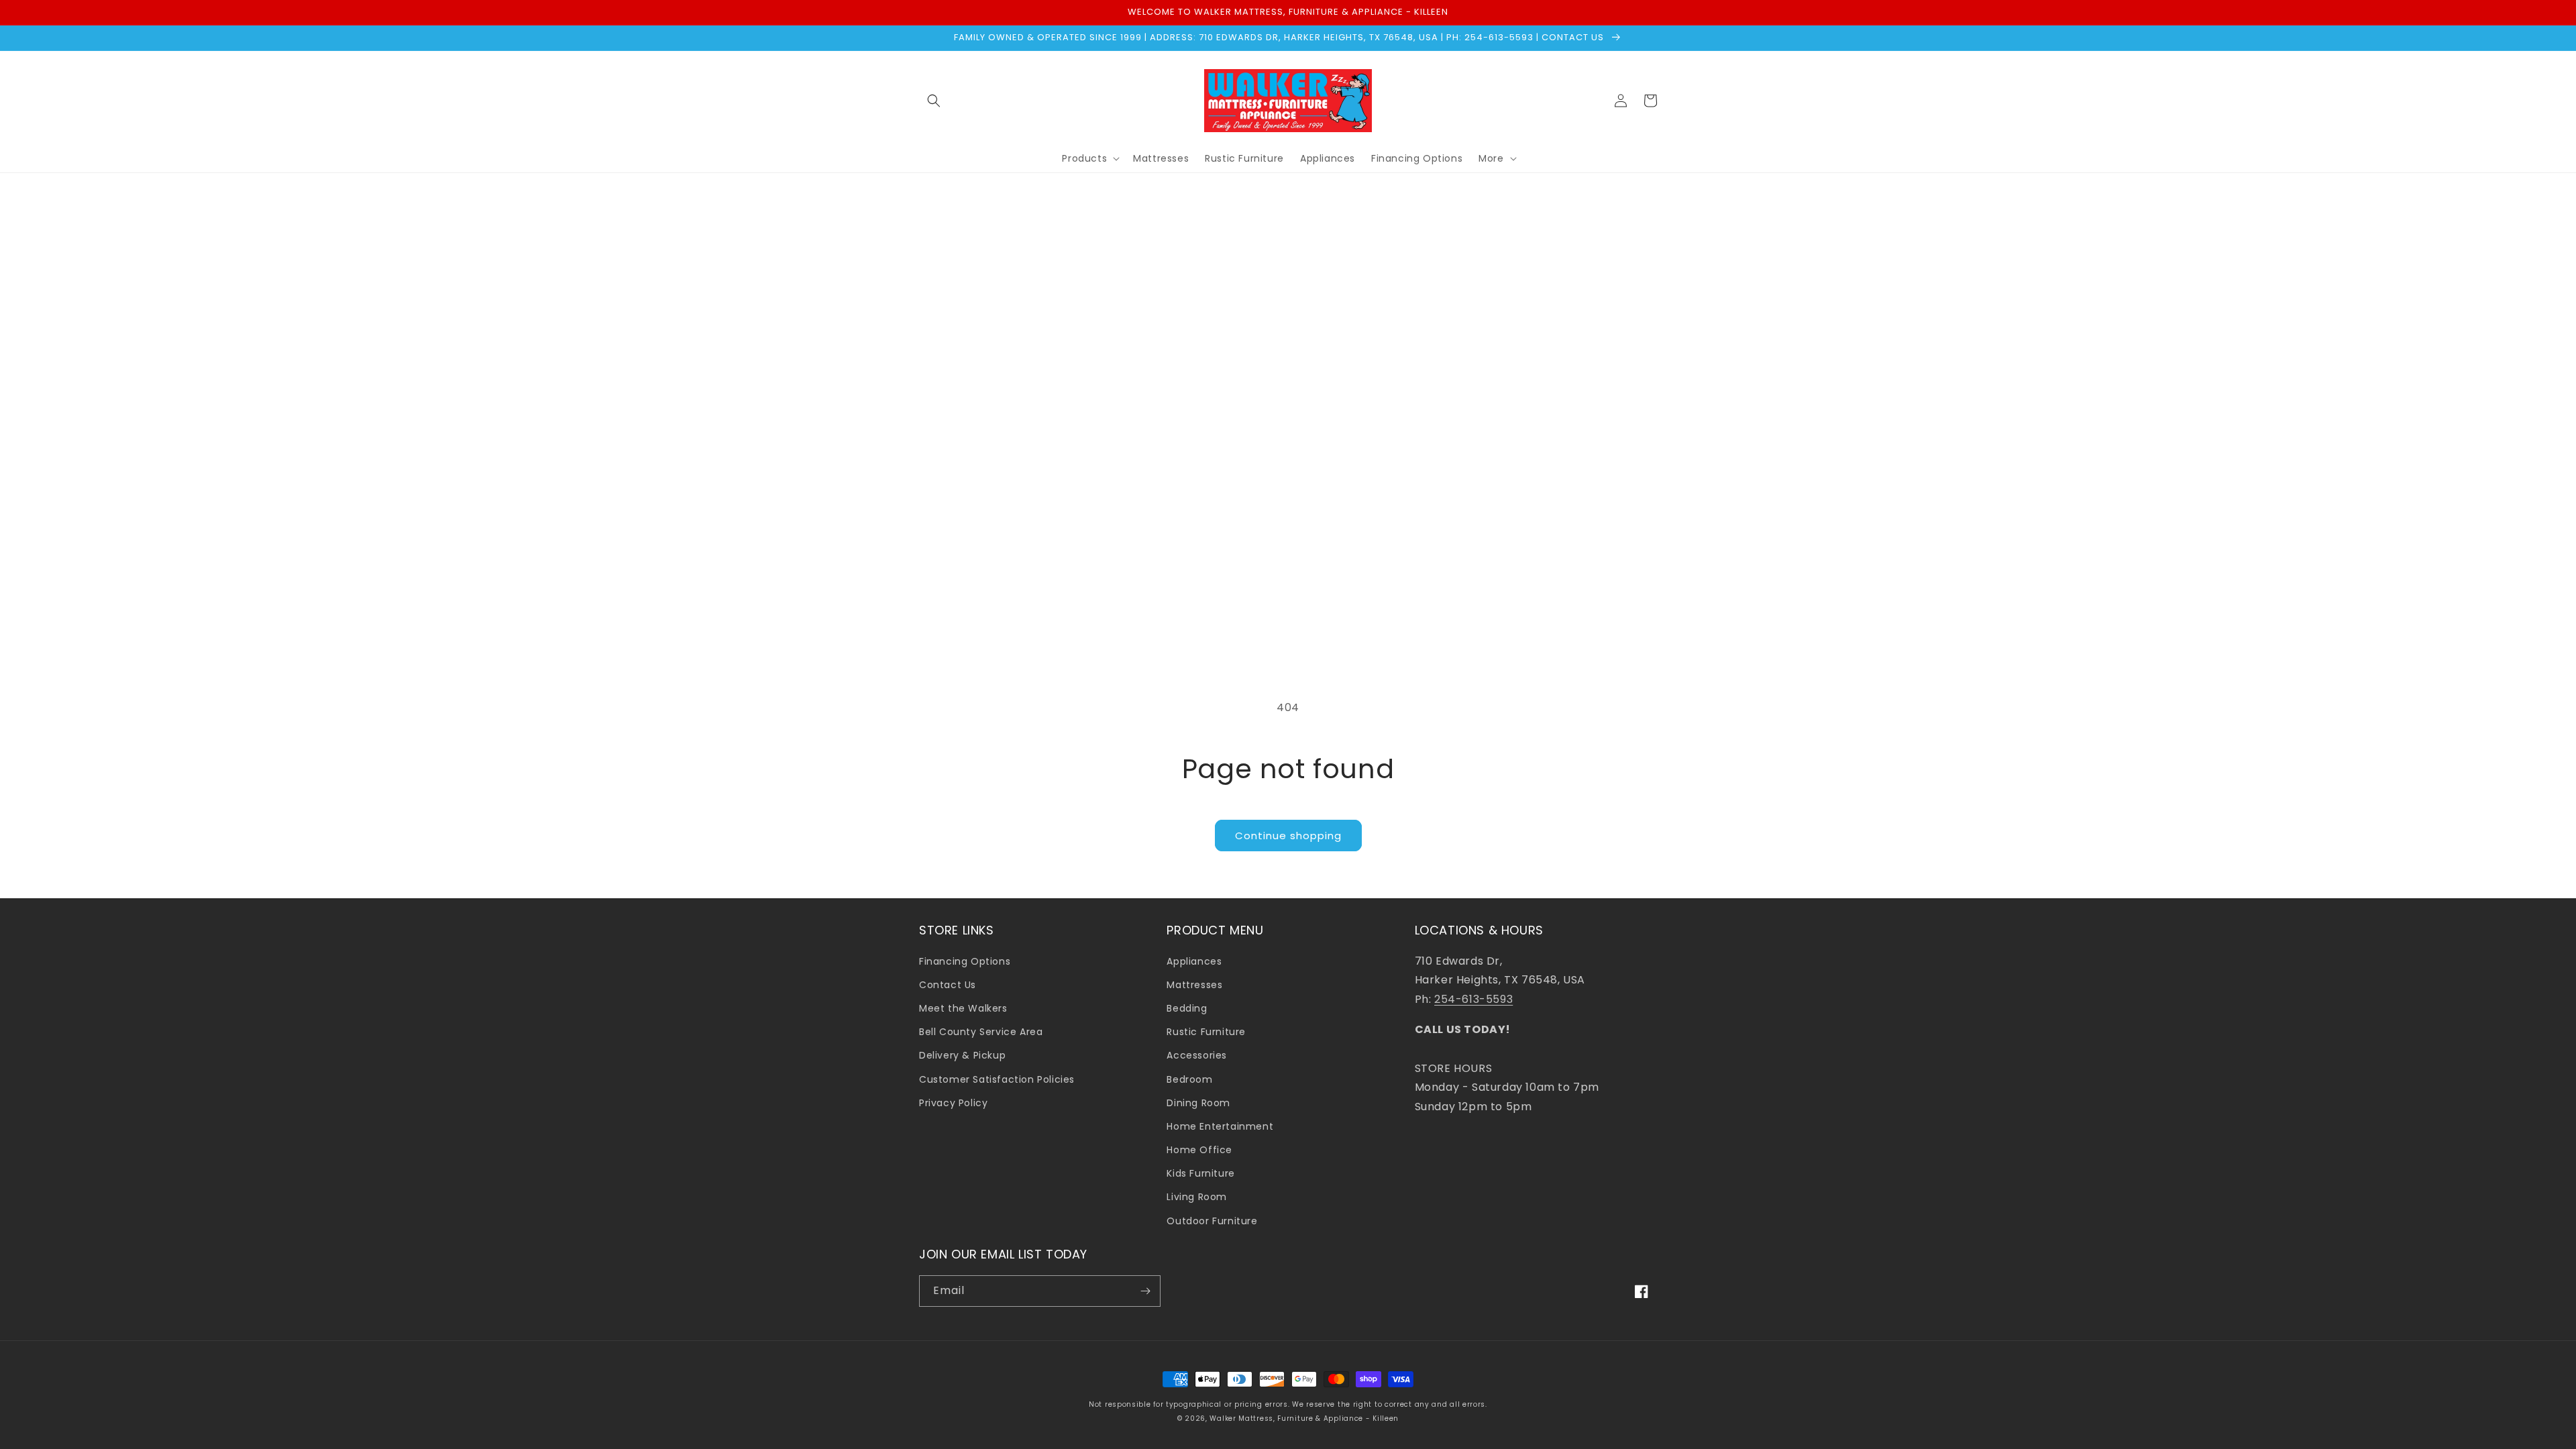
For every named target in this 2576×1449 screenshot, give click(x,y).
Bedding (1187, 1008)
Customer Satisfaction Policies (997, 1079)
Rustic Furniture (1206, 1032)
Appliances (1194, 961)
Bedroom (1189, 1079)
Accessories (1197, 1055)
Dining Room (1198, 1103)
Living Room (1197, 1197)
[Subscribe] (1145, 1291)
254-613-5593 (1473, 999)
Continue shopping (1288, 836)
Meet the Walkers (963, 1008)
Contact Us (948, 985)
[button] (934, 101)
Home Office (1199, 1150)
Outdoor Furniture (1212, 1221)
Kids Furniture (1200, 1173)
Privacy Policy (953, 1103)
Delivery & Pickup (962, 1055)
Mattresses (1194, 985)
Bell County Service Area (981, 1032)
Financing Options (965, 961)
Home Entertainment (1220, 1126)
